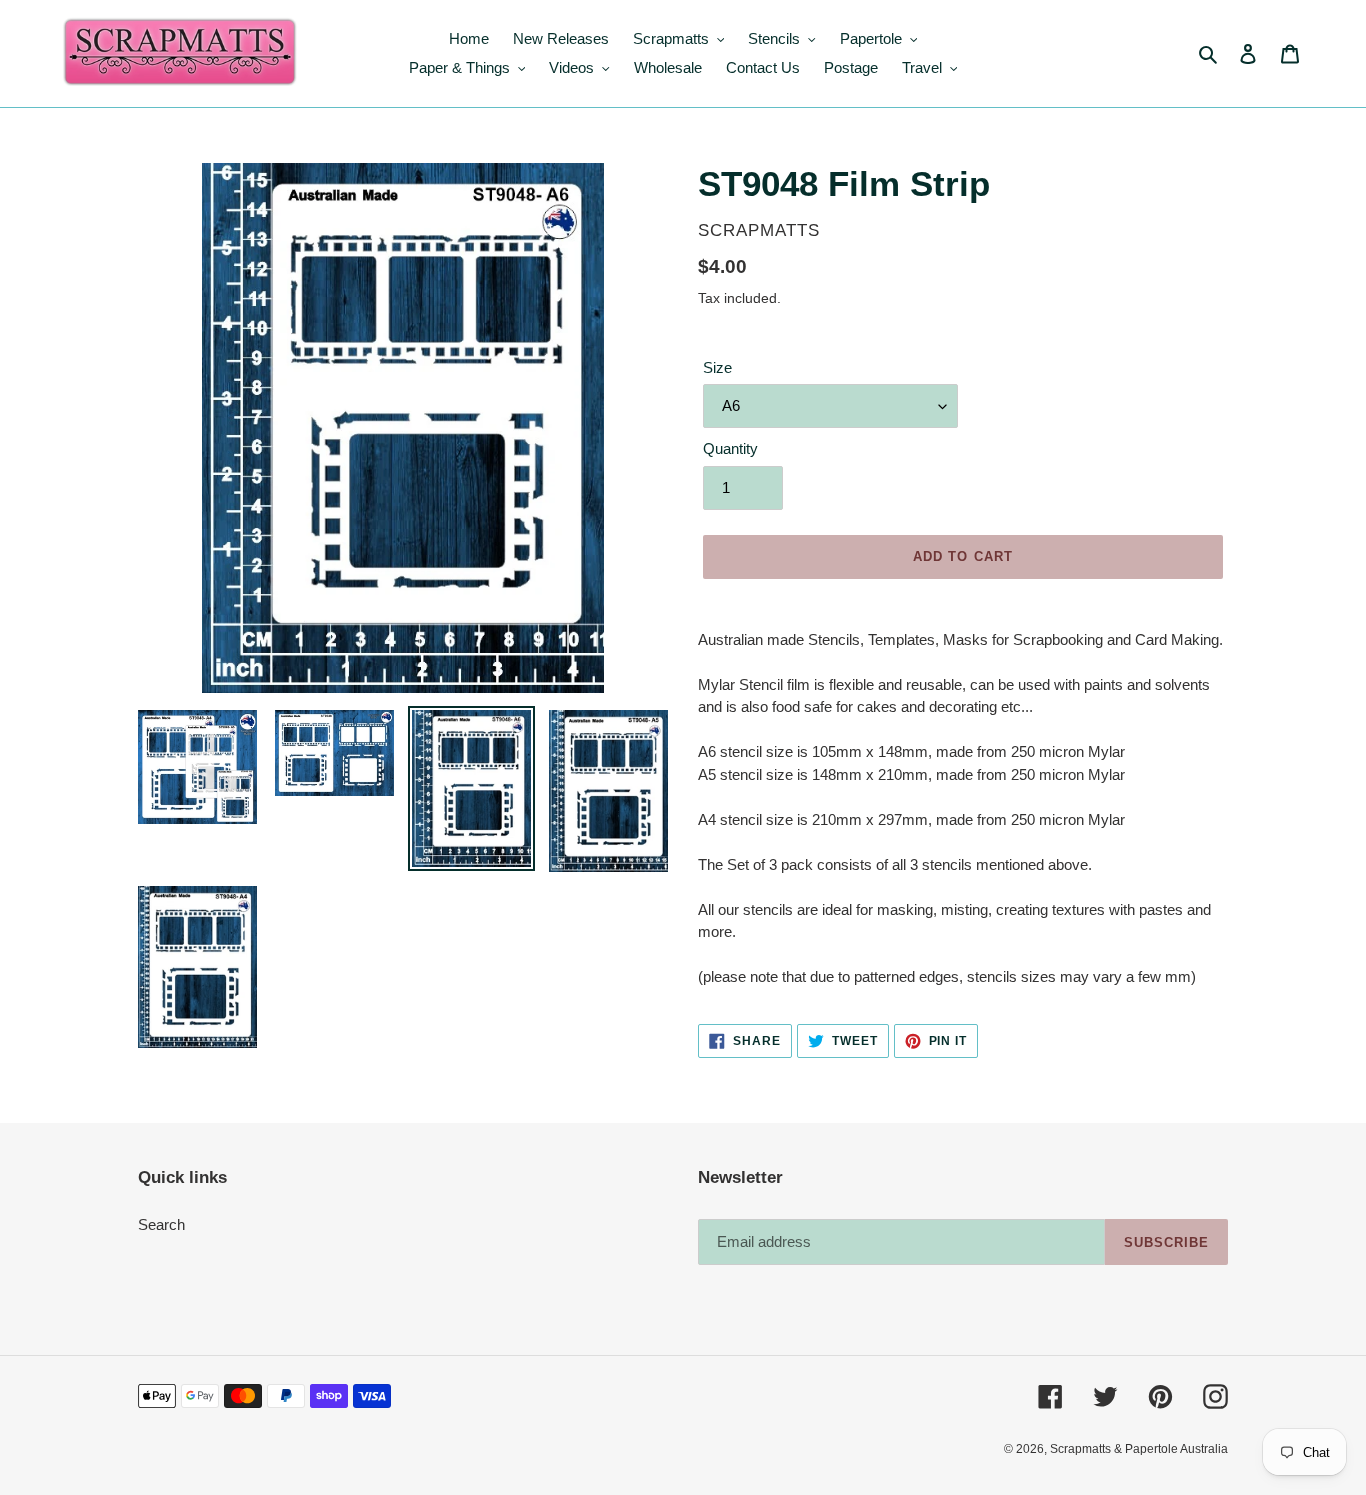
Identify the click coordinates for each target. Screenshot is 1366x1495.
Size (717, 367)
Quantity (730, 448)
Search (161, 1224)
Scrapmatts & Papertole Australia (1139, 1449)
